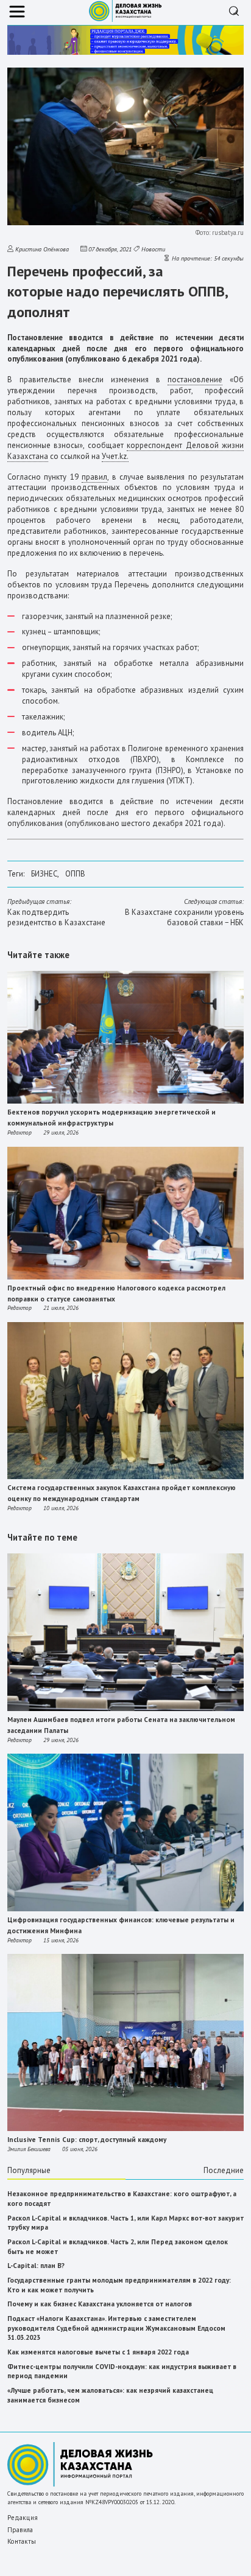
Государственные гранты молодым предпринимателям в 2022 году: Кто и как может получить (119, 2285)
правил (94, 477)
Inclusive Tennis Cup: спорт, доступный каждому (87, 2140)
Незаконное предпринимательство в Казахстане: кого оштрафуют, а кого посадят (122, 2199)
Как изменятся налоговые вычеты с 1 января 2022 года (98, 2352)
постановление (195, 380)
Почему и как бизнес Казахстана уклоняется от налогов (100, 2304)
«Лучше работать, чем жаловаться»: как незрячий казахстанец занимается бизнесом (110, 2395)
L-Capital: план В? (36, 2266)
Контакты (22, 2541)
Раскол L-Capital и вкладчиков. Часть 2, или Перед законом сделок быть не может (118, 2247)
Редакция (23, 2518)
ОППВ (75, 874)
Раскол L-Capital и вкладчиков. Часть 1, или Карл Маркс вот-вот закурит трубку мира (125, 2223)
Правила (20, 2530)
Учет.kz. (115, 456)
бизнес (44, 874)
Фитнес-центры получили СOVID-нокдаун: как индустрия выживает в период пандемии (122, 2371)
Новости (153, 249)
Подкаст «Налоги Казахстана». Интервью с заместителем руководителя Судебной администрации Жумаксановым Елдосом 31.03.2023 (116, 2328)
